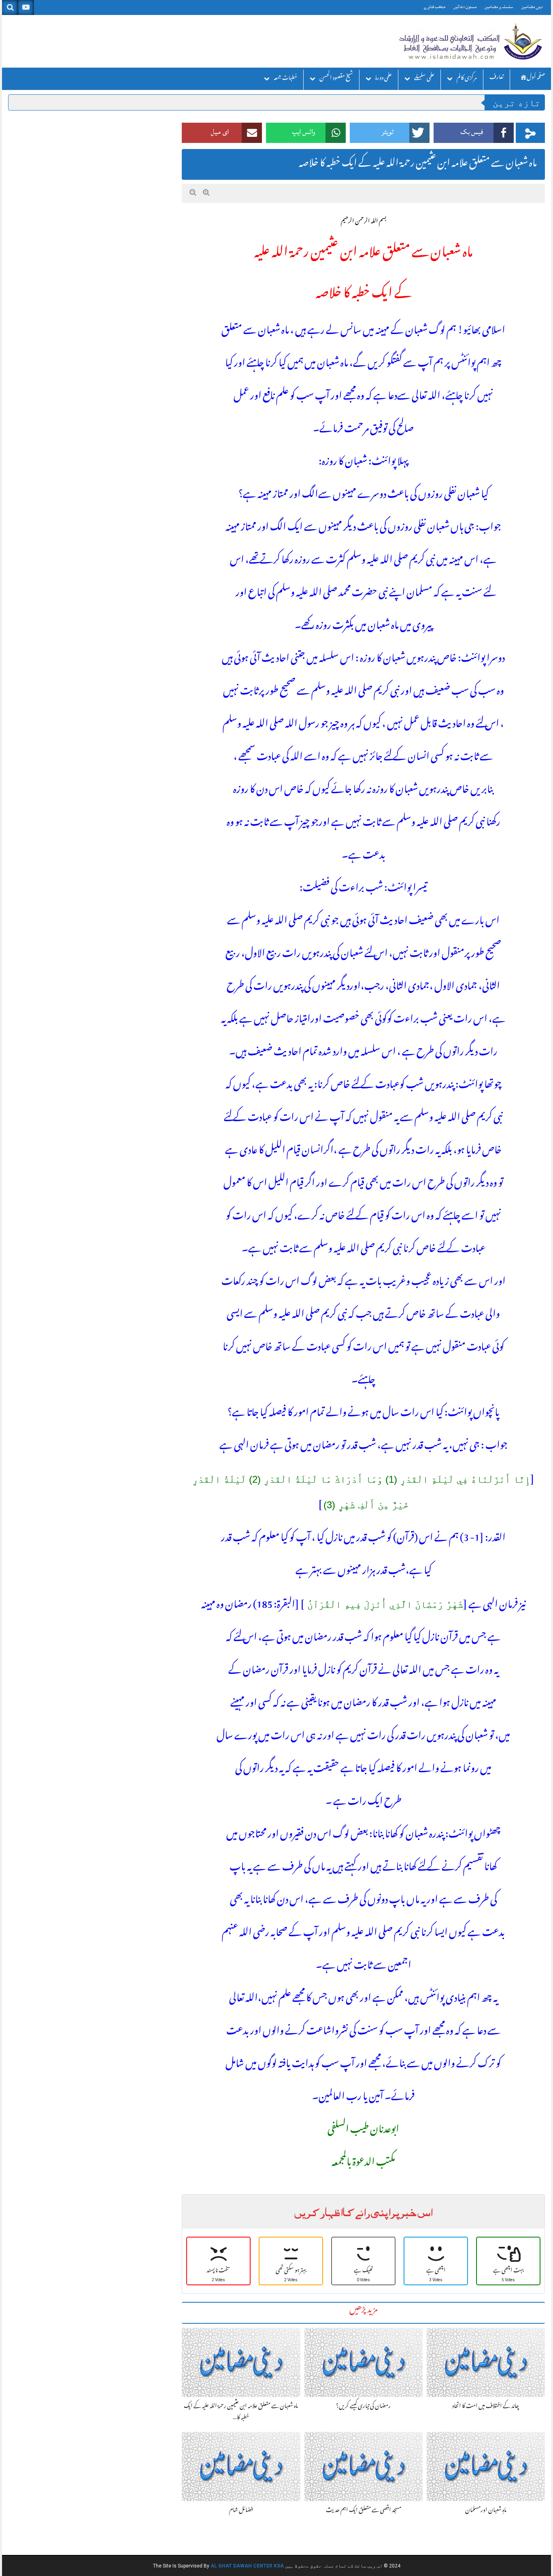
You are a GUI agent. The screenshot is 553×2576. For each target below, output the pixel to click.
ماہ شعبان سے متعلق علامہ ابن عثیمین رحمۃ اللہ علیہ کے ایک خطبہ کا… (241, 2412)
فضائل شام (241, 2511)
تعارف (497, 78)
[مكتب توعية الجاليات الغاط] (470, 41)
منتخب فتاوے (435, 7)
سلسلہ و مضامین (499, 7)
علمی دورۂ (384, 79)
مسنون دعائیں (465, 7)
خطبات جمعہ (285, 79)
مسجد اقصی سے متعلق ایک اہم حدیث (364, 2511)
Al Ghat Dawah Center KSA (247, 2566)
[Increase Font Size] (206, 193)
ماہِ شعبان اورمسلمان (486, 2511)
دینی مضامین (532, 7)
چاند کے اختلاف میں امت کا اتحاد (486, 2407)
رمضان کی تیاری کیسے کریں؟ (363, 2407)
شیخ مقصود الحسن (336, 79)
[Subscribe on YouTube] (26, 7)
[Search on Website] (10, 7)
